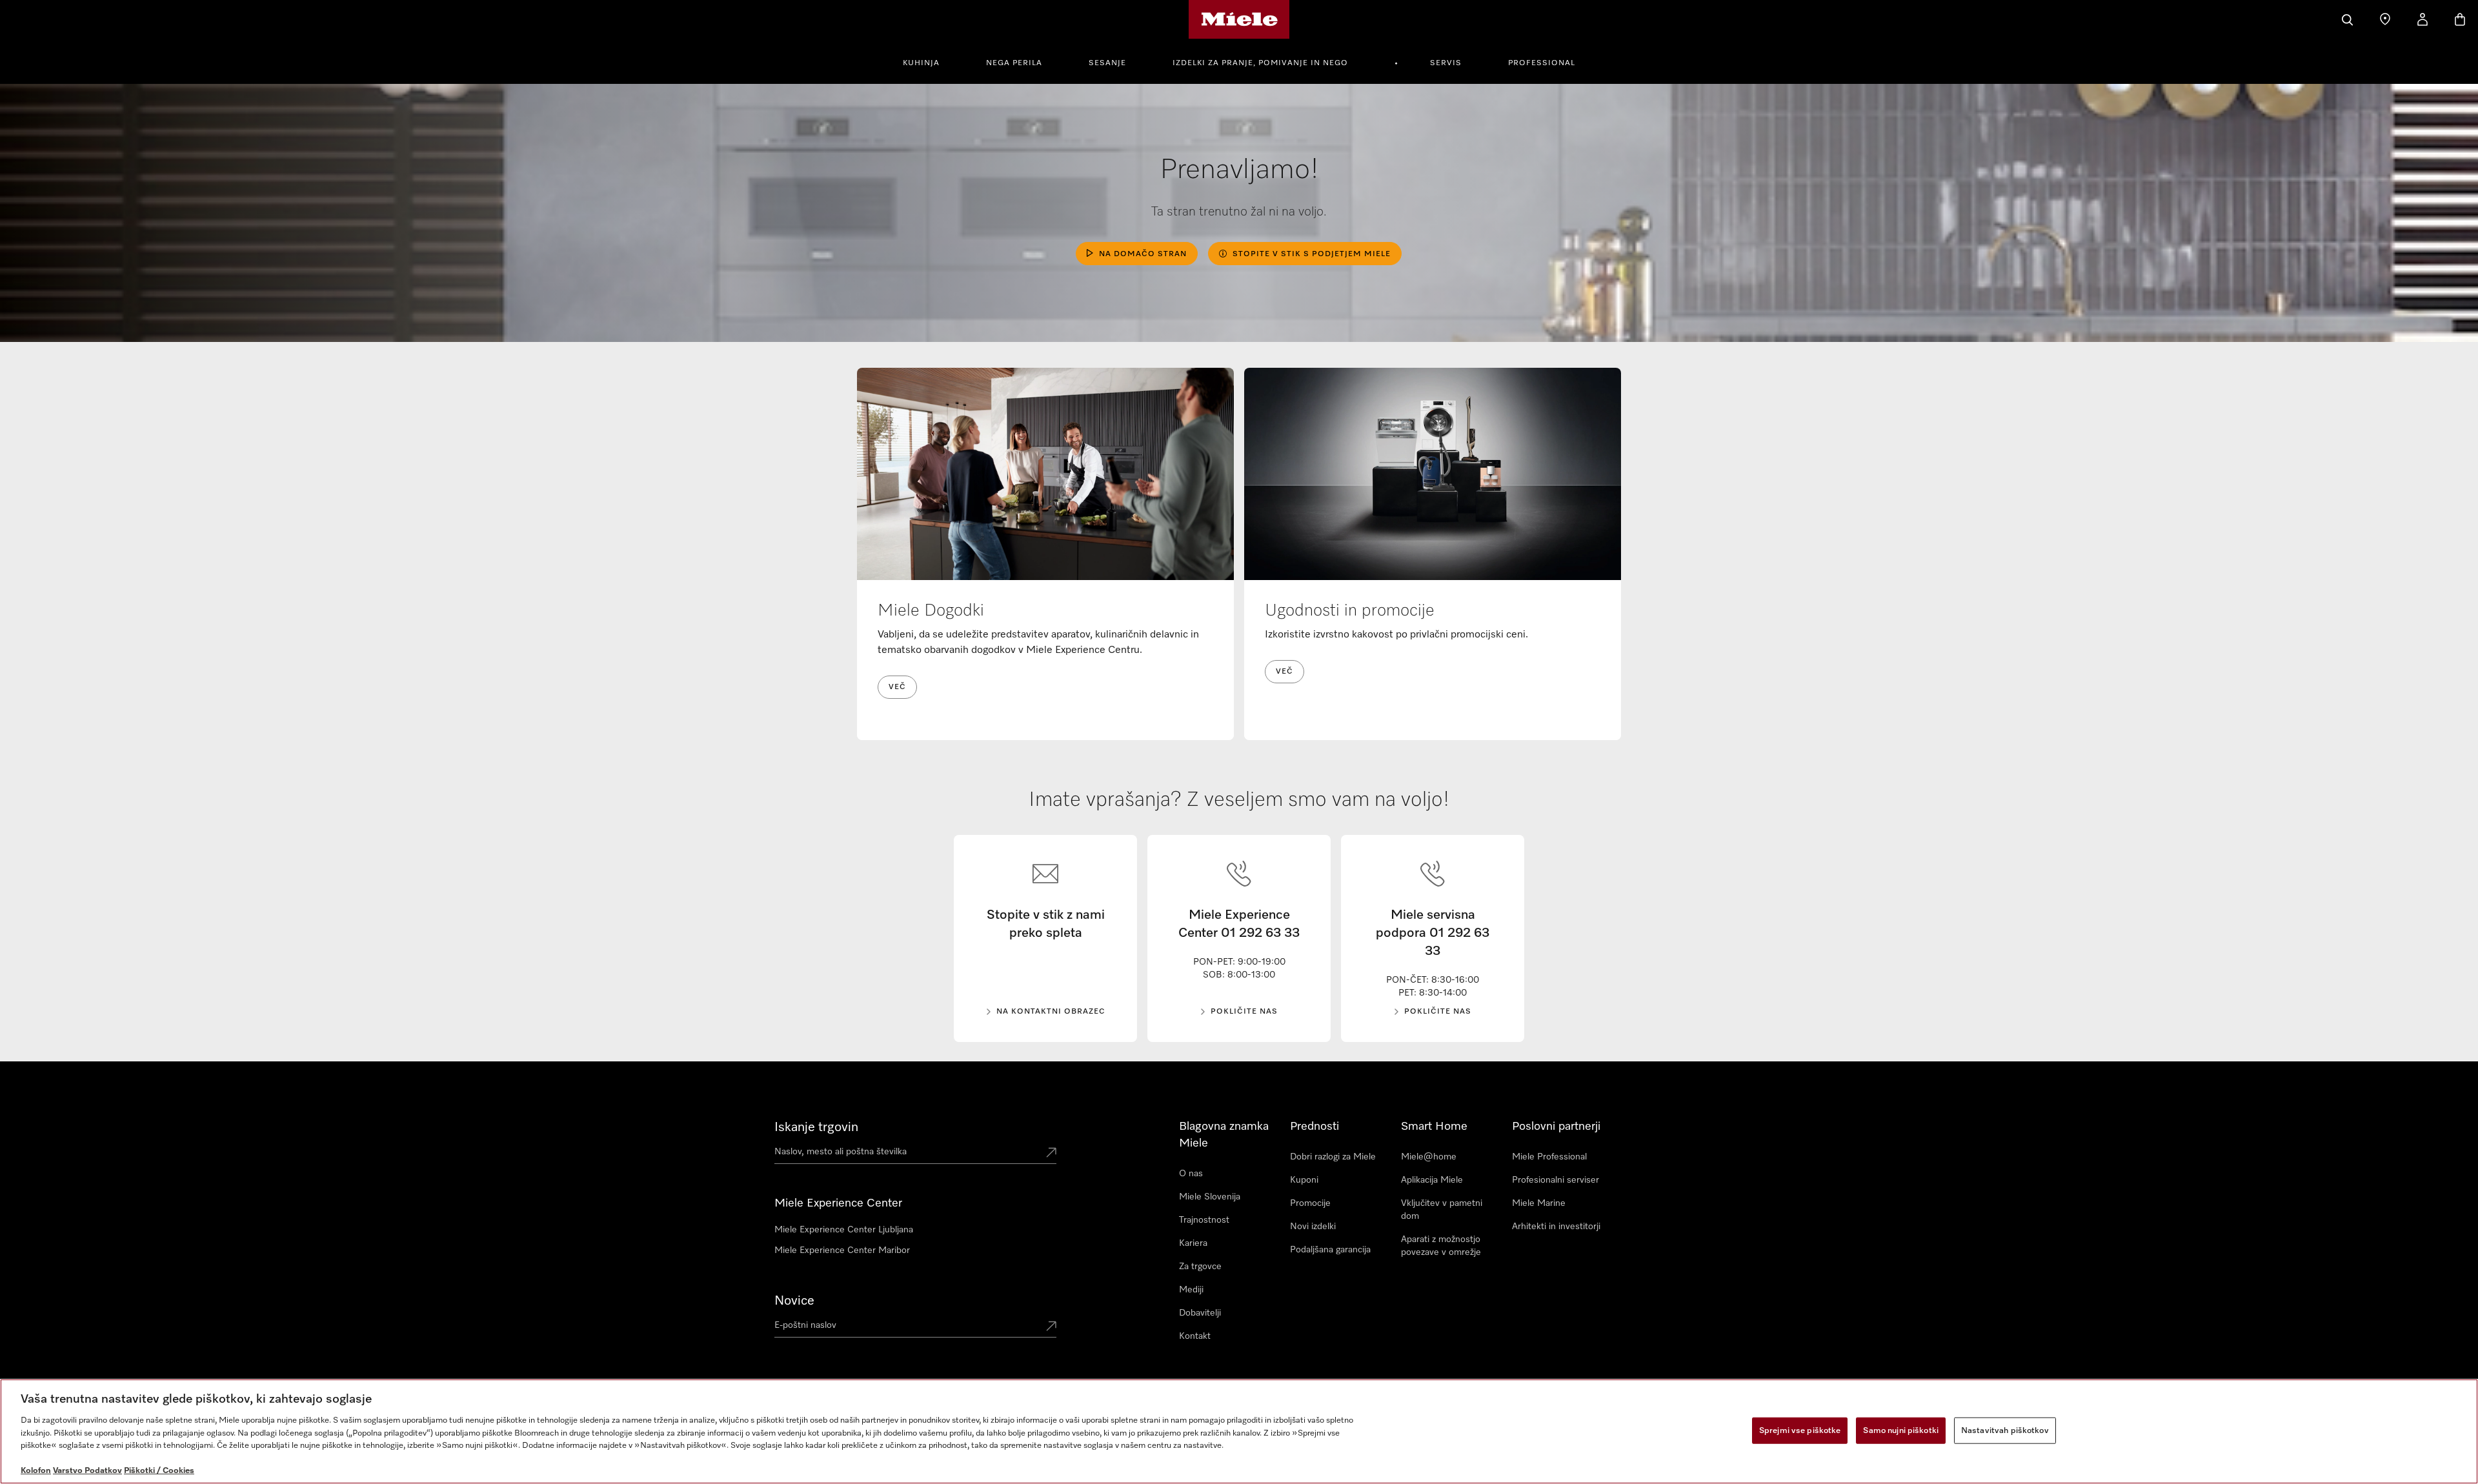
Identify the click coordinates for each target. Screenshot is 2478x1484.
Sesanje (1107, 63)
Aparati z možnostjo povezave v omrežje (1441, 1246)
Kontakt (1195, 1336)
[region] (1239, 1431)
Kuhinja (921, 63)
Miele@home (1429, 1157)
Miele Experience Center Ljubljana (844, 1230)
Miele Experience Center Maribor (842, 1250)
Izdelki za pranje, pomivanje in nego (1260, 63)
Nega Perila (1014, 63)
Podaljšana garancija (1330, 1250)
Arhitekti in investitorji (1556, 1227)
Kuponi (1304, 1180)
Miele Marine (1539, 1203)
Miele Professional (1549, 1157)
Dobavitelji (1200, 1313)
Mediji (1191, 1290)
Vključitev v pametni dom (1442, 1210)
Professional (1542, 63)
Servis (1446, 63)
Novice (794, 1301)
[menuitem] (928, 61)
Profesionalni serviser (1556, 1180)
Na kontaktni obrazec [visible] (1051, 1012)
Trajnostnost (1204, 1220)
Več (897, 687)
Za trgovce (1200, 1267)
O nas (1191, 1174)
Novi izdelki (1313, 1227)
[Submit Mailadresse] (1051, 1327)
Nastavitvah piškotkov (2005, 1430)
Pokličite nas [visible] (1244, 1012)
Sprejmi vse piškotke (1800, 1430)
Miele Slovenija (1210, 1197)
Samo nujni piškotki (1900, 1430)
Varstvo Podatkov (87, 1471)
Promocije (1310, 1203)
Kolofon (36, 1471)
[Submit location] (1051, 1154)
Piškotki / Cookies (159, 1471)
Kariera (1193, 1243)
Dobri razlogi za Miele (1333, 1157)
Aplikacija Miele (1432, 1180)
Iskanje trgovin (816, 1127)
